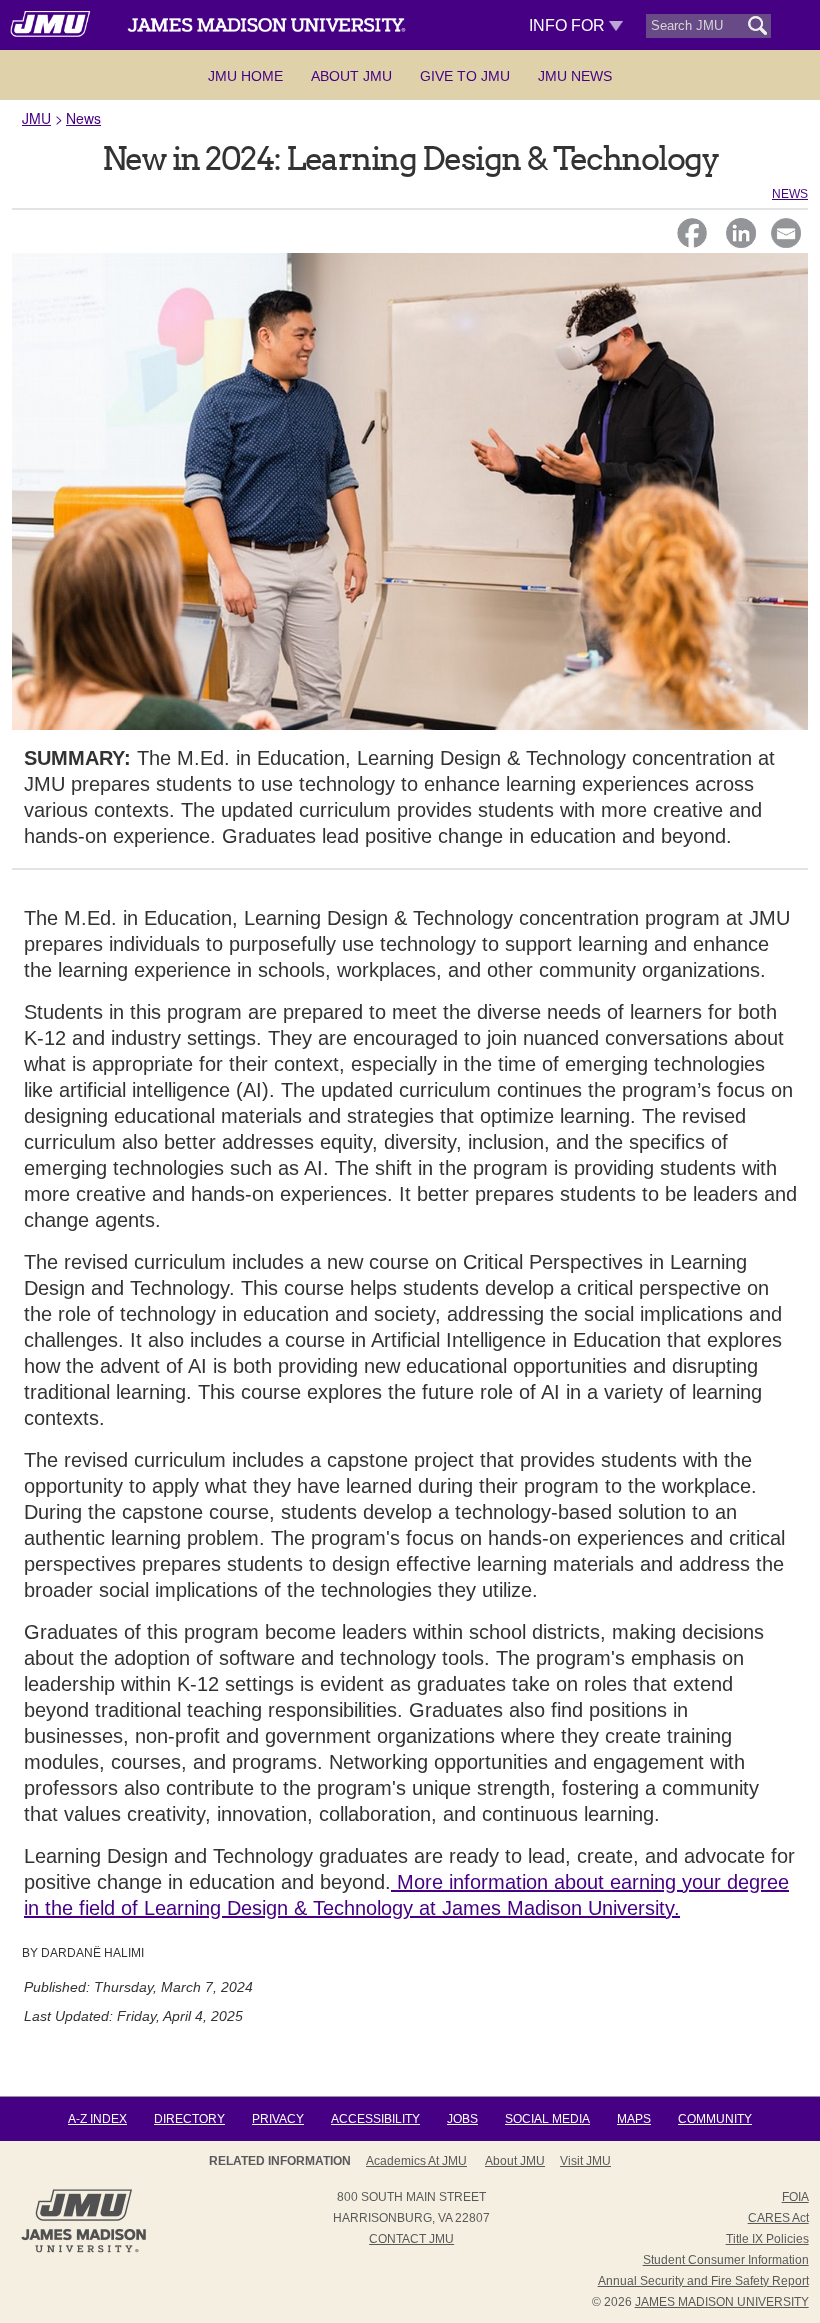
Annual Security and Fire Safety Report (703, 2281)
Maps (634, 2119)
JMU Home (245, 76)
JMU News (575, 76)
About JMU (351, 76)
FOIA (795, 2197)
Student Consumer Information (726, 2260)
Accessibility (375, 2119)
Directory (189, 2119)
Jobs (462, 2119)
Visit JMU (585, 2161)
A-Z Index (97, 2119)
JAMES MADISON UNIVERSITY (722, 2302)
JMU (36, 118)
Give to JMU (465, 76)
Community (715, 2119)
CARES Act (778, 2218)
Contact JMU (411, 2239)
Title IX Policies (767, 2239)
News (83, 118)
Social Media (547, 2119)
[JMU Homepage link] (83, 2250)
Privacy (278, 2119)
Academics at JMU (416, 2161)
